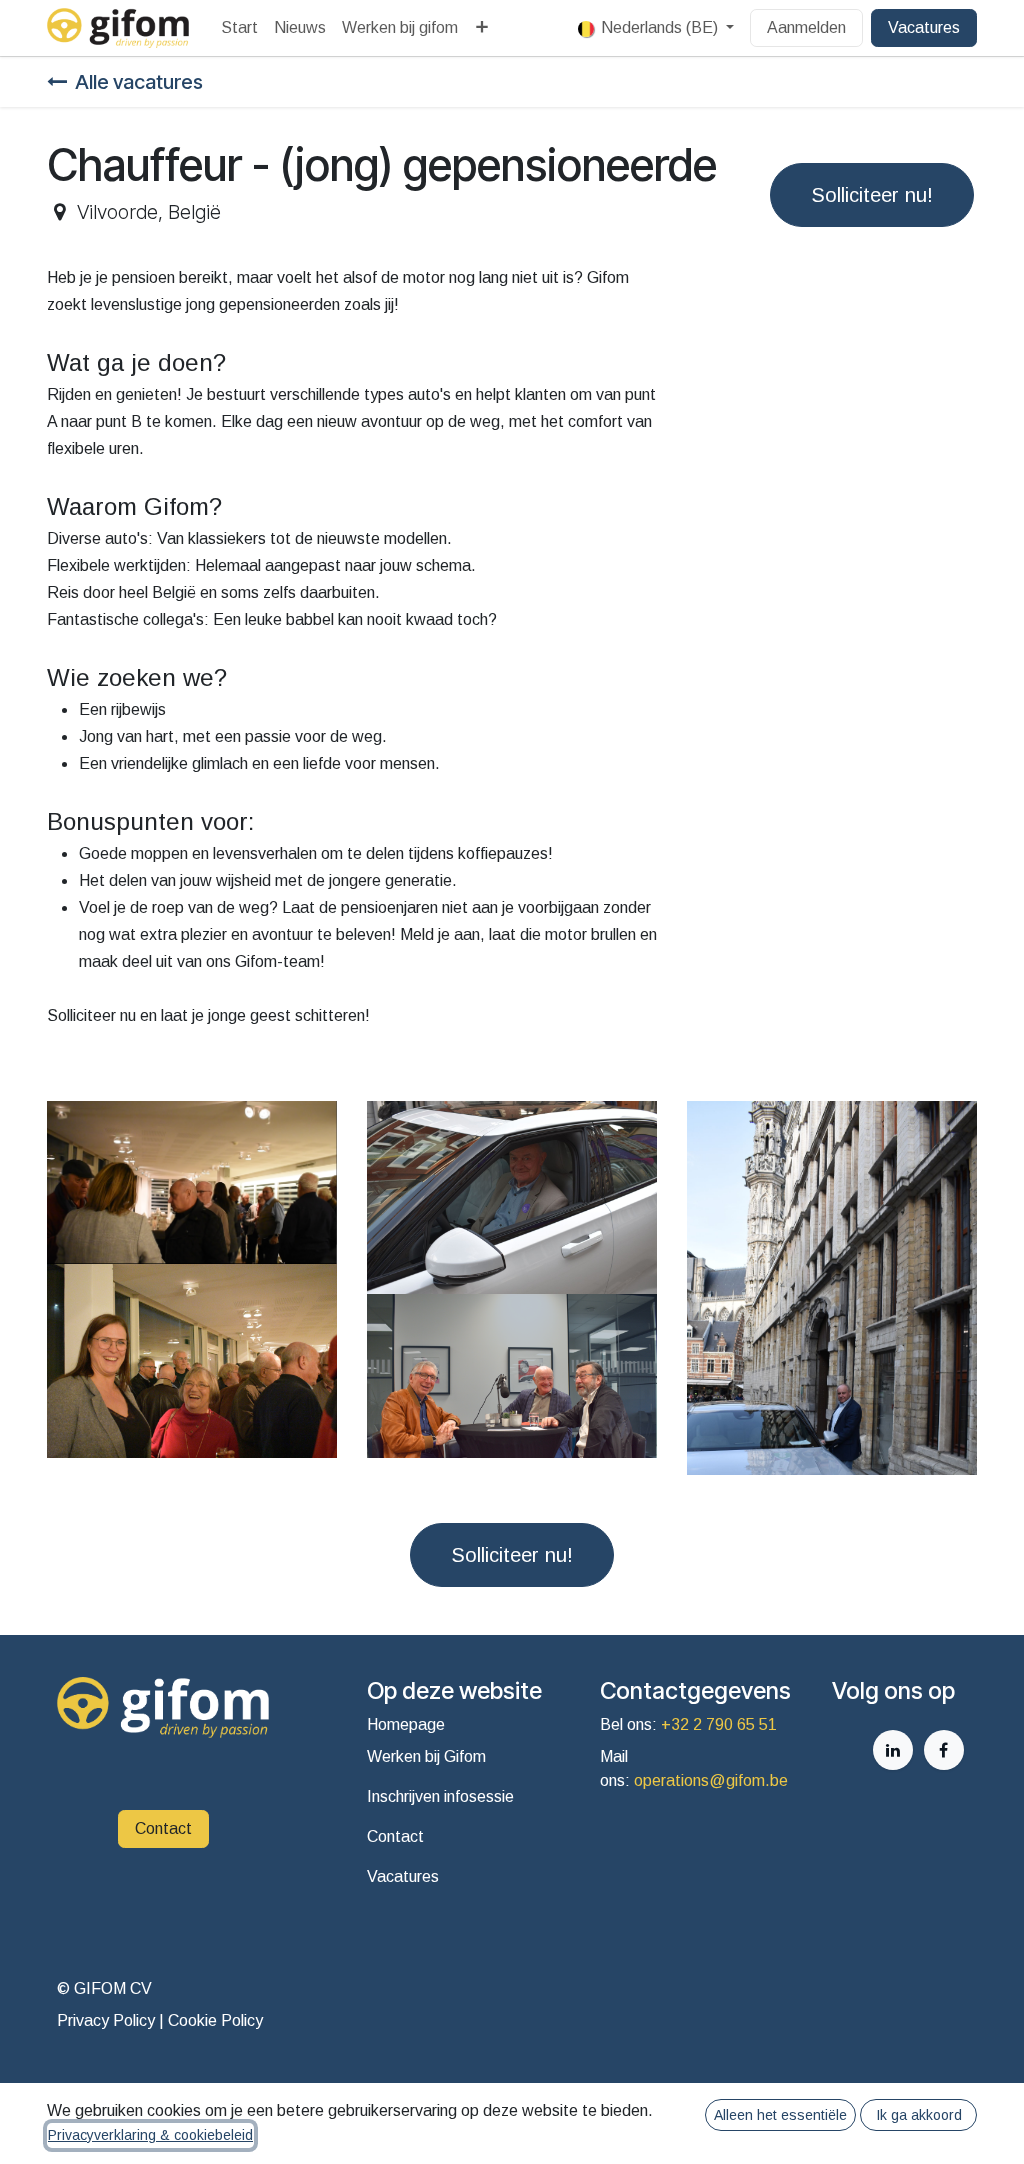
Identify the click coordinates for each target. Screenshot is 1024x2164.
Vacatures (924, 27)
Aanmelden (806, 27)
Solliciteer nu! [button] (872, 195)
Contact (163, 1828)
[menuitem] (239, 28)
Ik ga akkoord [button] (919, 2115)
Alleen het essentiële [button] (780, 2115)
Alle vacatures (139, 82)
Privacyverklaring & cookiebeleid (150, 2135)
